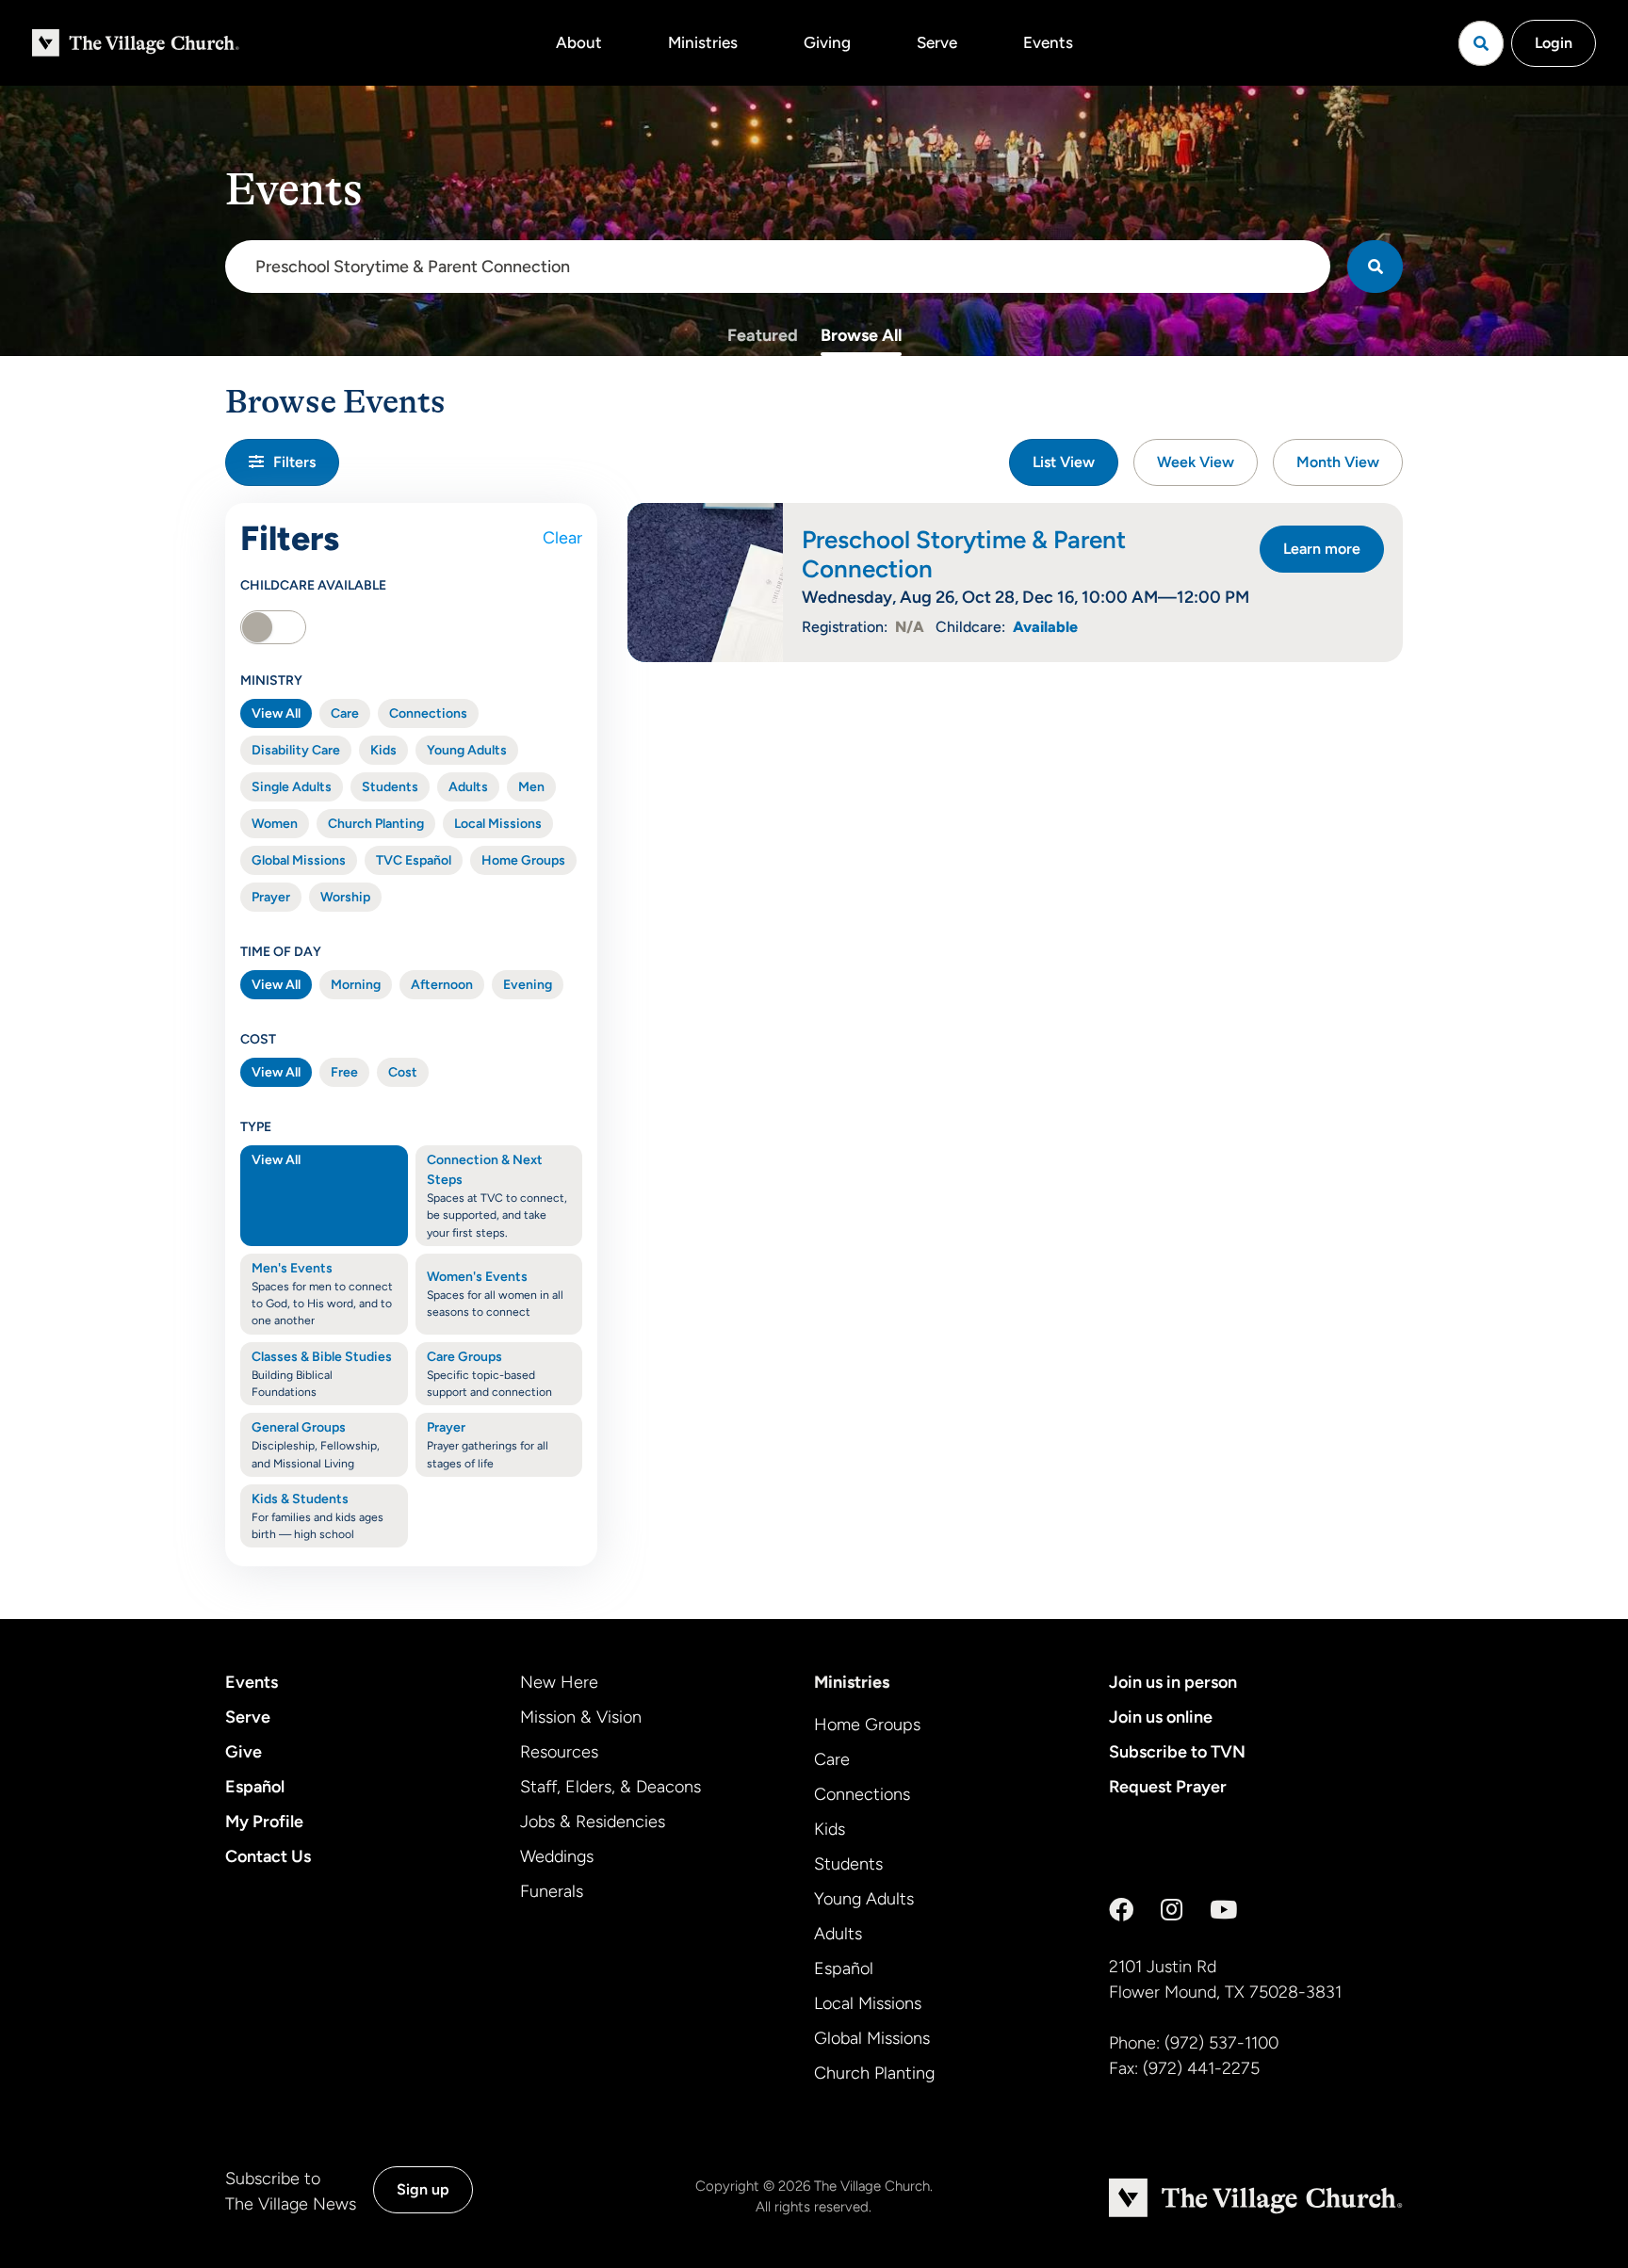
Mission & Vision (581, 1717)
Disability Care (296, 750)
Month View (1338, 462)
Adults (468, 787)
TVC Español (414, 860)
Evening (528, 985)
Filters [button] (294, 462)
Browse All (861, 335)
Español (255, 1787)
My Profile (264, 1822)
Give (244, 1752)
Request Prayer (1168, 1787)
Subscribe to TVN (1177, 1752)
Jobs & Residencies (593, 1822)
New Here (559, 1682)
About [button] (579, 42)
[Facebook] (1121, 1910)
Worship (345, 897)
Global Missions (299, 860)
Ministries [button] (703, 42)
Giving (827, 42)
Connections (428, 713)
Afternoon (442, 985)
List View (1064, 462)
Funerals (552, 1891)
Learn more (1322, 549)
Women (275, 824)
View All (276, 713)
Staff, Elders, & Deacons (610, 1787)
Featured (763, 335)
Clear (562, 538)
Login (1554, 43)
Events (1048, 42)
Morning (356, 985)
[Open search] (1481, 43)
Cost (258, 1039)
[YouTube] (1223, 1910)
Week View (1196, 462)
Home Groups (523, 860)
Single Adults (292, 787)
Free (344, 1072)
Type (256, 1127)
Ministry (271, 680)
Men (531, 787)
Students (390, 787)
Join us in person (1173, 1682)
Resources (559, 1752)
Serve (937, 42)
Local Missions (498, 824)
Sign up (423, 2189)
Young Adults (467, 750)
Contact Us (268, 1856)
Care (345, 713)
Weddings (557, 1856)
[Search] (1375, 267)
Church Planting (376, 824)
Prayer (271, 897)
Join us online (1161, 1717)
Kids (383, 750)
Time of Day (281, 952)
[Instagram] (1172, 1910)
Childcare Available (313, 585)
